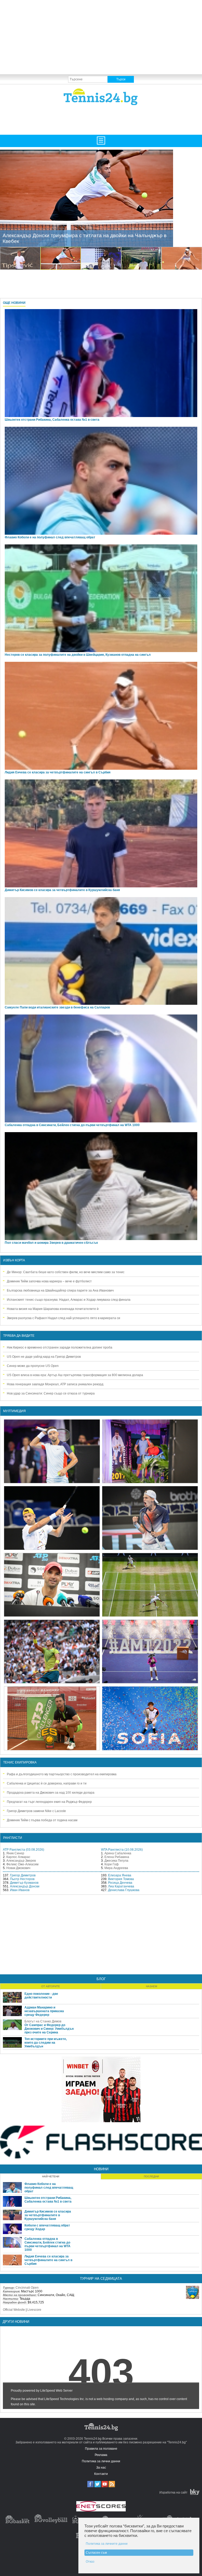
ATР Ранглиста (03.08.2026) (24, 1850)
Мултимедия (14, 1411)
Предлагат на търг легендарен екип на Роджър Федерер (49, 1802)
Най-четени (51, 2176)
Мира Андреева (116, 1868)
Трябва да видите (19, 1336)
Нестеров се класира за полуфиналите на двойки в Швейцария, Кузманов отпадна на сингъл (78, 655)
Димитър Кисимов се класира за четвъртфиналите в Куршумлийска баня (62, 890)
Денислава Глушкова (124, 1890)
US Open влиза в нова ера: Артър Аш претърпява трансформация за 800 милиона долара (75, 1375)
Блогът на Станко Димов (43, 2021)
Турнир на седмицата (101, 2279)
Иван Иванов (20, 1890)
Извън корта (14, 1260)
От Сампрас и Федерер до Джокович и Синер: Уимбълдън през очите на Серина (49, 2029)
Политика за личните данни (107, 2544)
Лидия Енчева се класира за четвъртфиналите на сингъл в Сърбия (58, 772)
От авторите (51, 1986)
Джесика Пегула (116, 1861)
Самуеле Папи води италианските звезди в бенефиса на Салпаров (57, 1007)
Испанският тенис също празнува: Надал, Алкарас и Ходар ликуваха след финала (69, 1300)
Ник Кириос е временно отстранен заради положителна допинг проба (60, 1347)
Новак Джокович (18, 1868)
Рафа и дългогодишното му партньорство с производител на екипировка (62, 1774)
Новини (101, 2169)
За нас (101, 2468)
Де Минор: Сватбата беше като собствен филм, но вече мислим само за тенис (66, 1272)
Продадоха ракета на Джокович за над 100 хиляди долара (51, 1793)
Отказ (90, 2562)
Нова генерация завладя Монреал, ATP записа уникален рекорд (55, 1384)
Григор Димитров (23, 1875)
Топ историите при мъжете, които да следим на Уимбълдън (46, 2043)
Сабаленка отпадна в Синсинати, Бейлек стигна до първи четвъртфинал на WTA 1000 (72, 1125)
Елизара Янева (120, 1875)
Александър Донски (25, 1886)
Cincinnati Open (27, 2288)
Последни (151, 2176)
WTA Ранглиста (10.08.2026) (122, 1850)
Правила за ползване (101, 2449)
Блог (101, 1979)
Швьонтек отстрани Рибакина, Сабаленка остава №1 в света (48, 2200)
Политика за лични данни (101, 2461)
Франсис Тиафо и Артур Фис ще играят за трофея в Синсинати (78, 241)
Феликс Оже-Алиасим (22, 1864)
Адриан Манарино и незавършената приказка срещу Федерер (44, 2011)
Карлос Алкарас (18, 1857)
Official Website (14, 2310)
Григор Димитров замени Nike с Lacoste (36, 1811)
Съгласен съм (96, 2553)
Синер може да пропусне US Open (33, 1366)
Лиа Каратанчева (121, 1886)
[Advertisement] (101, 37)
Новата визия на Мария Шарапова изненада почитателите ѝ (53, 1309)
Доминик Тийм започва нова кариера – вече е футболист (49, 1281)
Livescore (34, 2310)
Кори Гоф (112, 1864)
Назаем (151, 1986)
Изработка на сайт (173, 2492)
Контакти (101, 2474)
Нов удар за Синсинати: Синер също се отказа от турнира (51, 1393)
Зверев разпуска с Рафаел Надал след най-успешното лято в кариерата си (64, 1318)
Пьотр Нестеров (22, 1879)
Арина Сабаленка (118, 1853)
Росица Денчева (120, 1883)
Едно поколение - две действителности (41, 1996)
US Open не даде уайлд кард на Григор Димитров (44, 1357)
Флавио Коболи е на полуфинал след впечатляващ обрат (49, 2188)
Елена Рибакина (117, 1857)
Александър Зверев (21, 1861)
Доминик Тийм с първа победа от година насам (42, 1820)
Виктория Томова (121, 1879)
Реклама (101, 2455)
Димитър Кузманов (24, 1883)
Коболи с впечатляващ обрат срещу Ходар (47, 2227)
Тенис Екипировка (20, 1762)
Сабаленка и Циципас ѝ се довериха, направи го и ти (47, 1783)
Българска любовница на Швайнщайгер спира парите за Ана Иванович (60, 1290)
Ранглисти (13, 1838)
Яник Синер (15, 1853)
